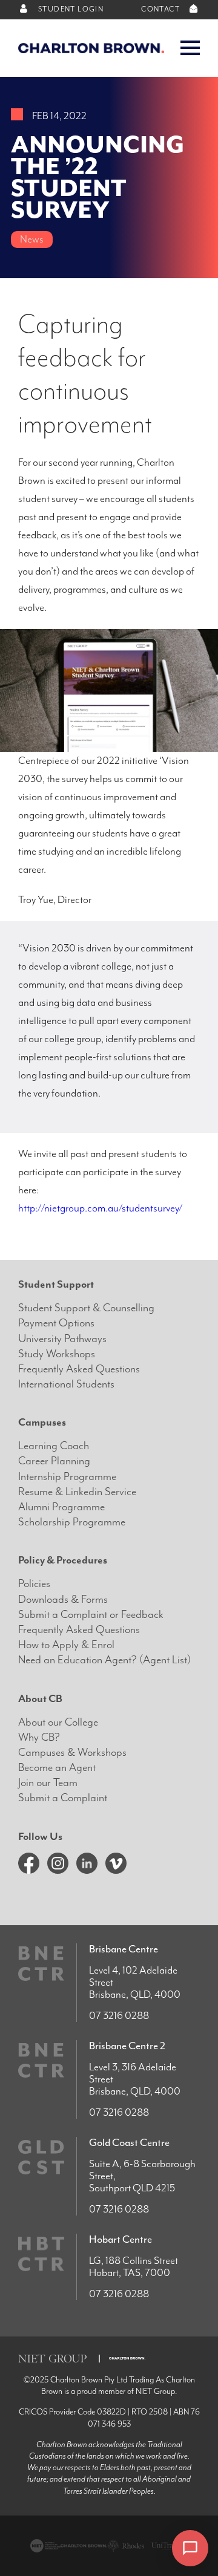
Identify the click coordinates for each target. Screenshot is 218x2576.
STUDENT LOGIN (70, 9)
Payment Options (56, 1323)
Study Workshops (57, 1354)
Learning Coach (54, 1446)
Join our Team (48, 1783)
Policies (34, 1584)
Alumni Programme (61, 1507)
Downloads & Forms (63, 1599)
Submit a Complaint (63, 1798)
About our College (58, 1722)
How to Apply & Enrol (66, 1645)
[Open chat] (190, 2548)
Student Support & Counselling (86, 1308)
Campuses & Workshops (72, 1753)
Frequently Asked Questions (79, 1369)
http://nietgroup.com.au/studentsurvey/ (100, 1208)
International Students (66, 1384)
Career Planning (54, 1461)
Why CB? (39, 1737)
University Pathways (62, 1339)
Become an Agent (57, 1768)
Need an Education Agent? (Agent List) (104, 1660)
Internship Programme (67, 1477)
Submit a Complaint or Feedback (91, 1615)
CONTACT (161, 9)
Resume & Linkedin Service (77, 1492)
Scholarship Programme (72, 1522)
